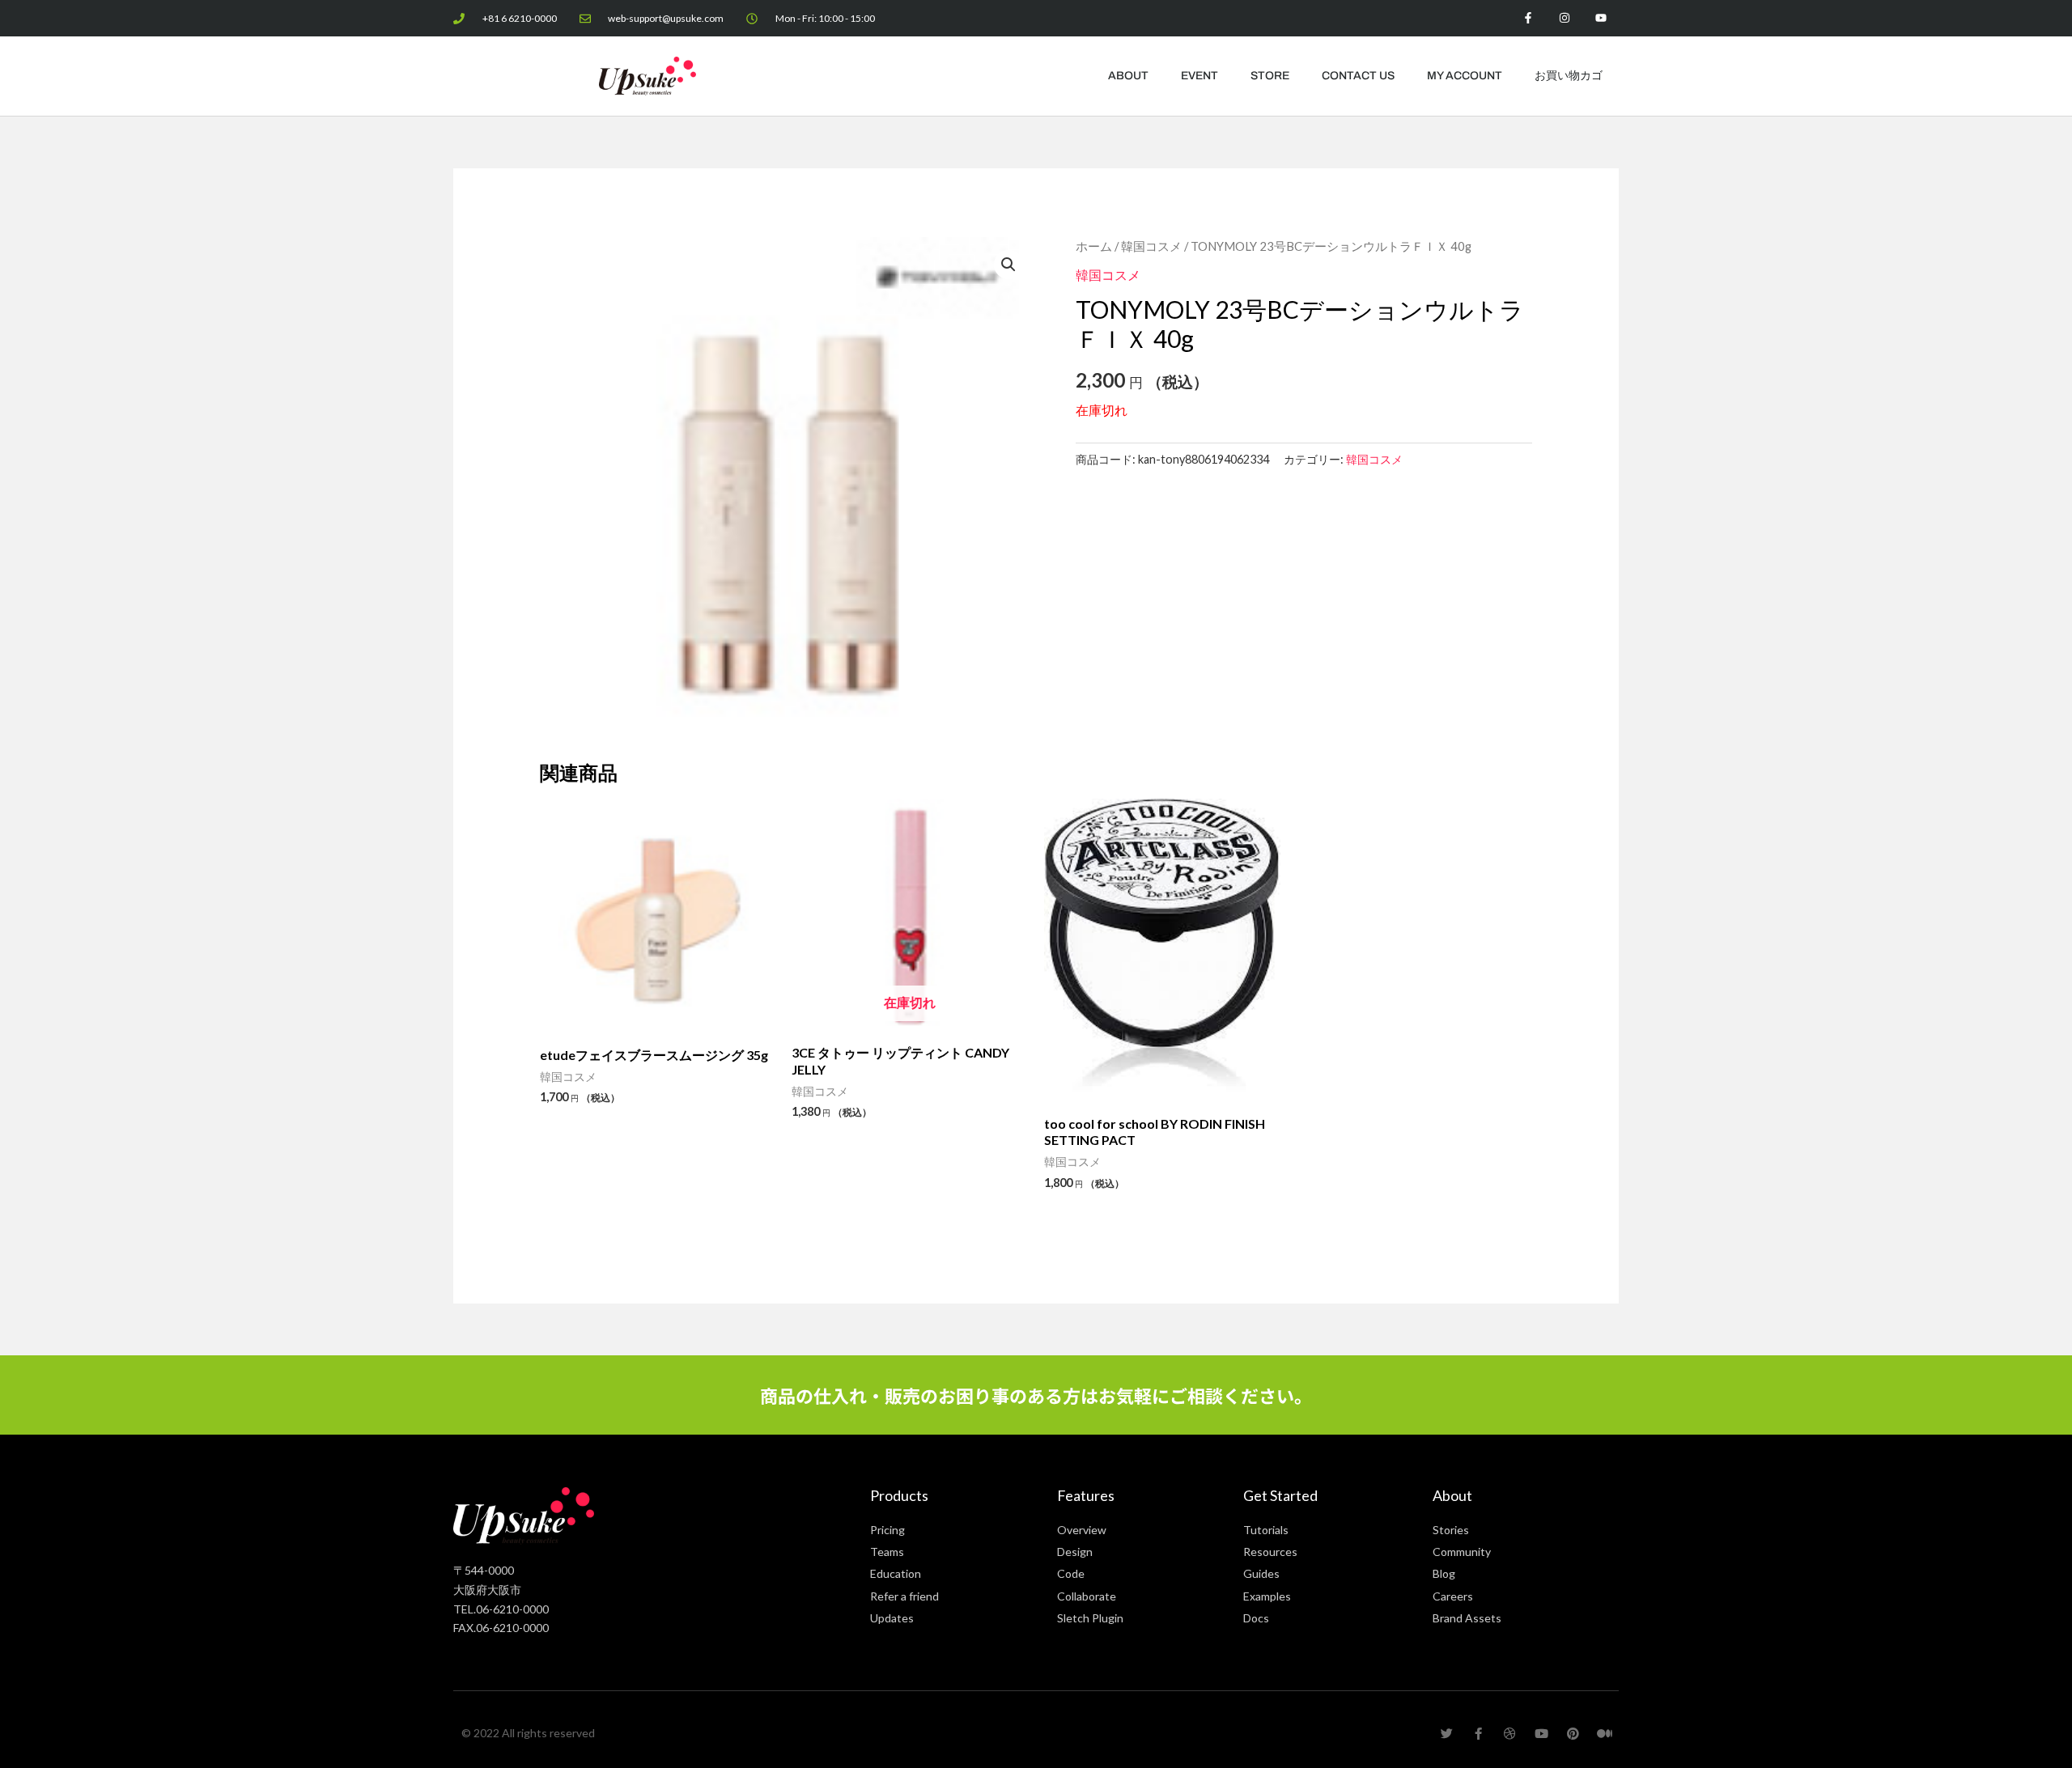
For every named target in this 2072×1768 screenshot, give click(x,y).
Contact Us (1358, 76)
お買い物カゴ (1569, 76)
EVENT (1199, 76)
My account (1465, 76)
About (1128, 76)
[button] (1008, 265)
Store (1270, 76)
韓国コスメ (1151, 246)
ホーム (1094, 246)
